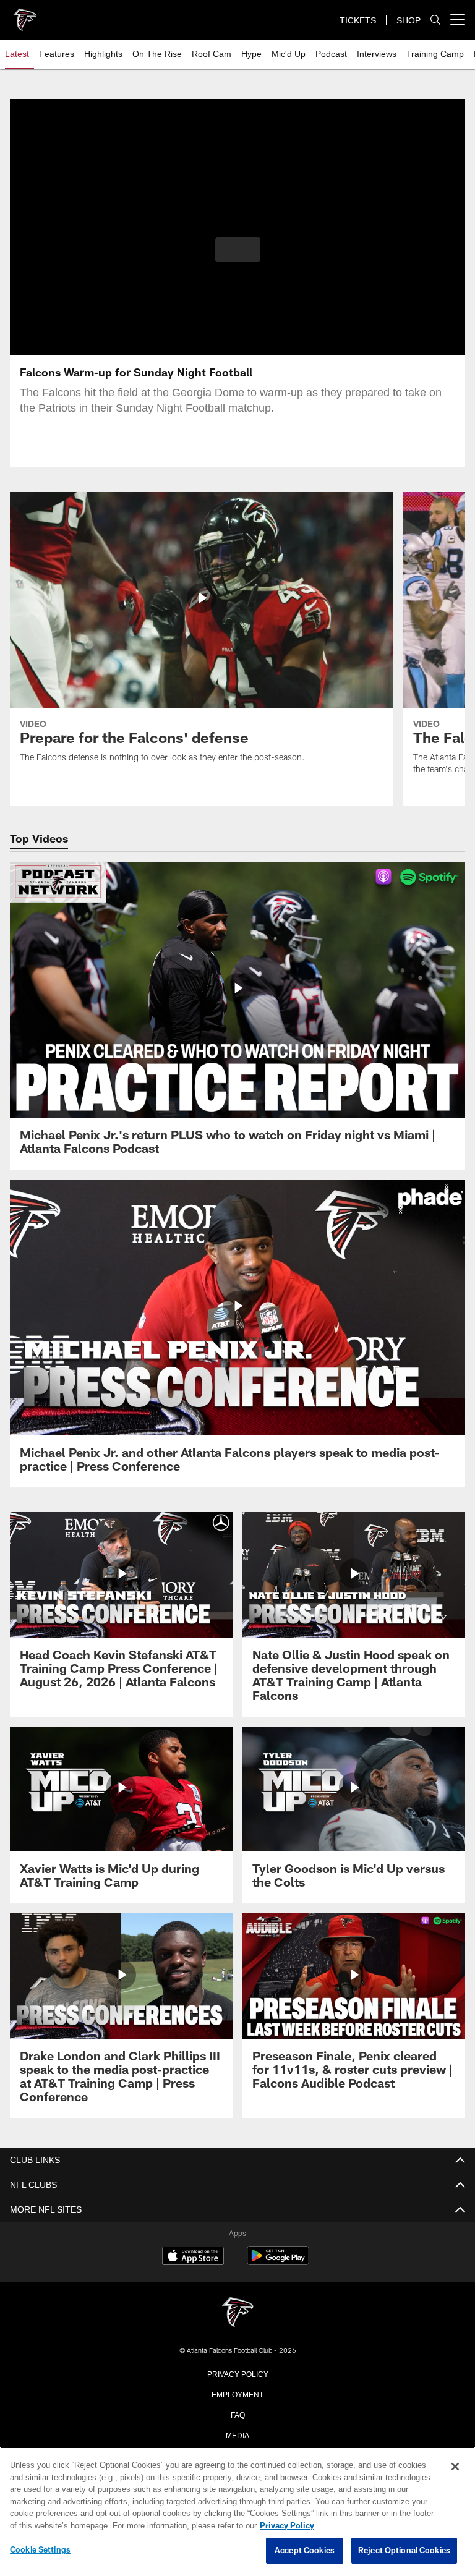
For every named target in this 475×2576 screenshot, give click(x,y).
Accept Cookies (305, 2551)
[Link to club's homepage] (25, 15)
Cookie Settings (40, 2550)
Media (238, 2434)
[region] (237, 2512)
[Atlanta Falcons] (237, 2313)
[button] (238, 250)
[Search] (435, 20)
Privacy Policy (237, 2373)
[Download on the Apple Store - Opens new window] (193, 2257)
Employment (237, 2394)
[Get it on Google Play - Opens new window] (278, 2262)
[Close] (455, 2467)
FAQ (238, 2414)
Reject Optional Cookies (404, 2551)
